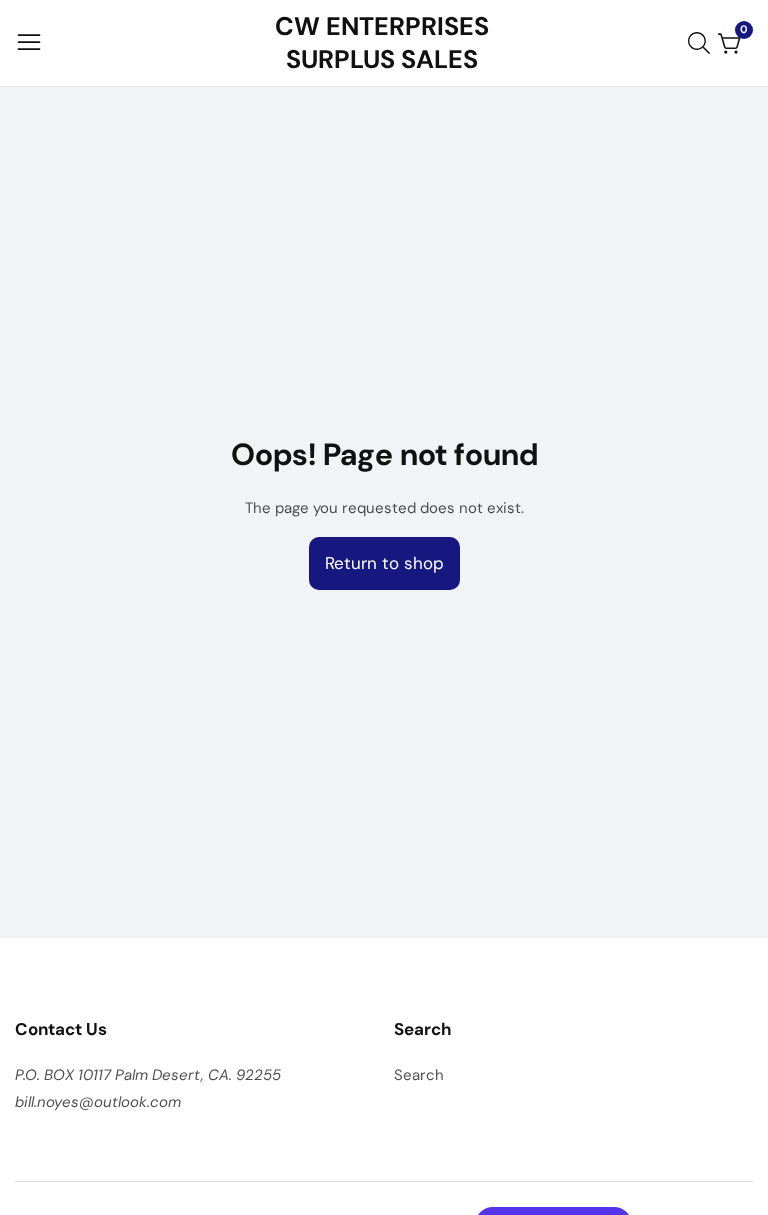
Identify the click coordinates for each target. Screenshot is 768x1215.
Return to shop (384, 563)
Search (419, 1075)
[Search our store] (703, 43)
